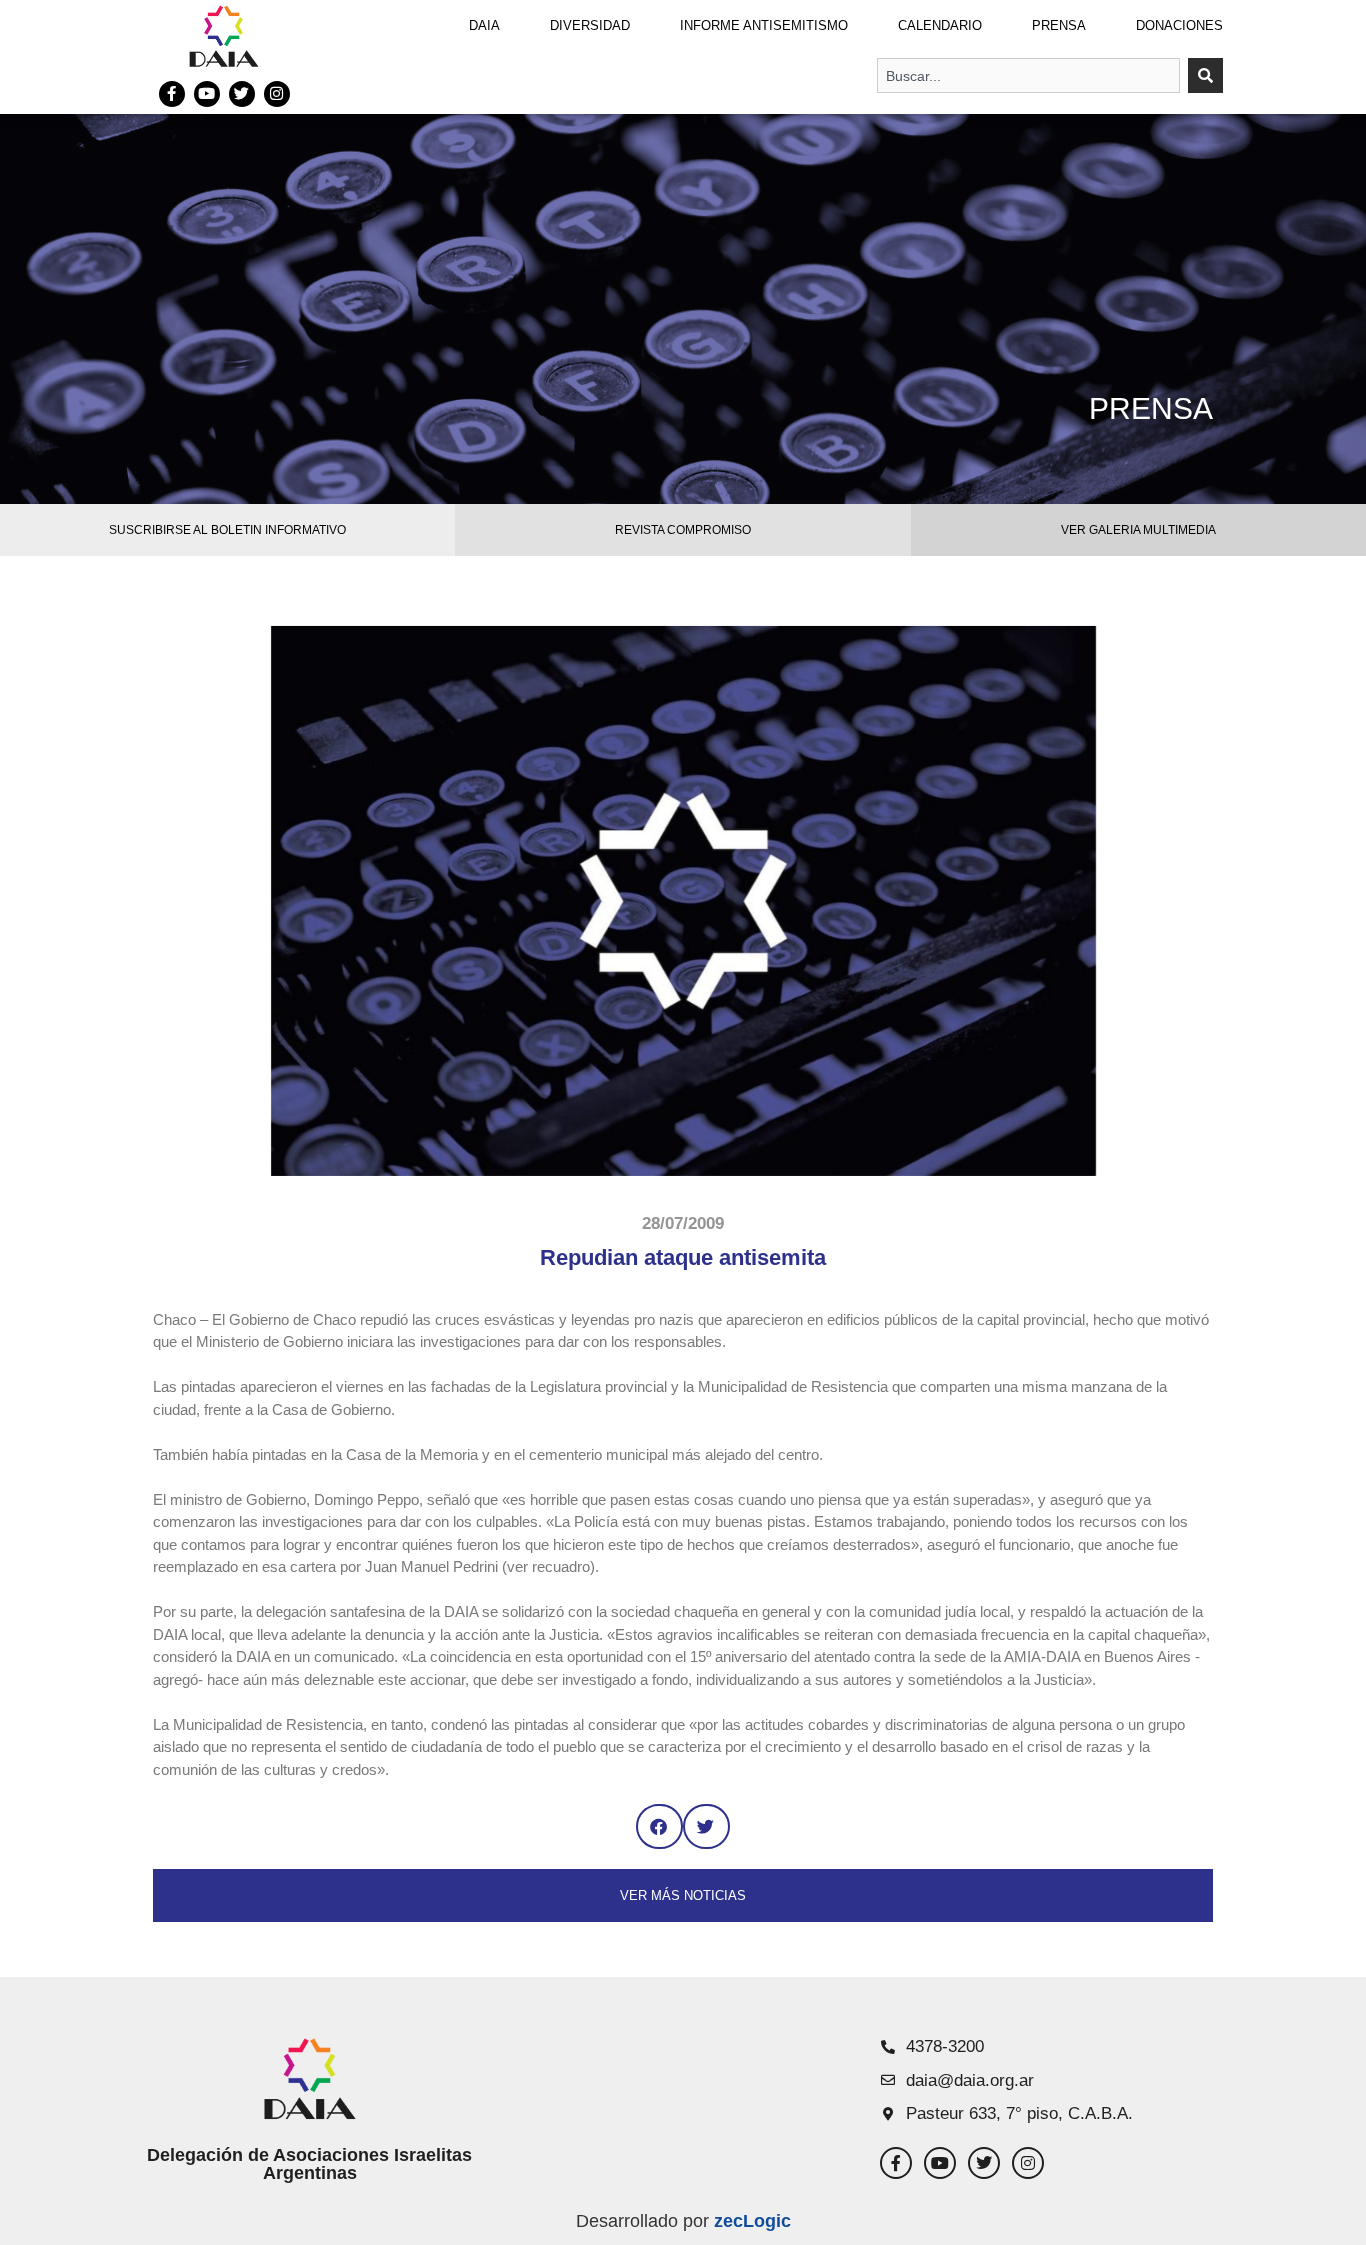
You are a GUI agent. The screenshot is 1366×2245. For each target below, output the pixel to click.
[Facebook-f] (172, 94)
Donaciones (1179, 25)
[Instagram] (277, 94)
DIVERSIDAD (590, 25)
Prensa (1059, 25)
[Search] (1205, 75)
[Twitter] (242, 94)
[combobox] (1028, 75)
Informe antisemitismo (764, 25)
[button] (659, 1826)
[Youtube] (207, 94)
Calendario (940, 25)
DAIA (484, 25)
